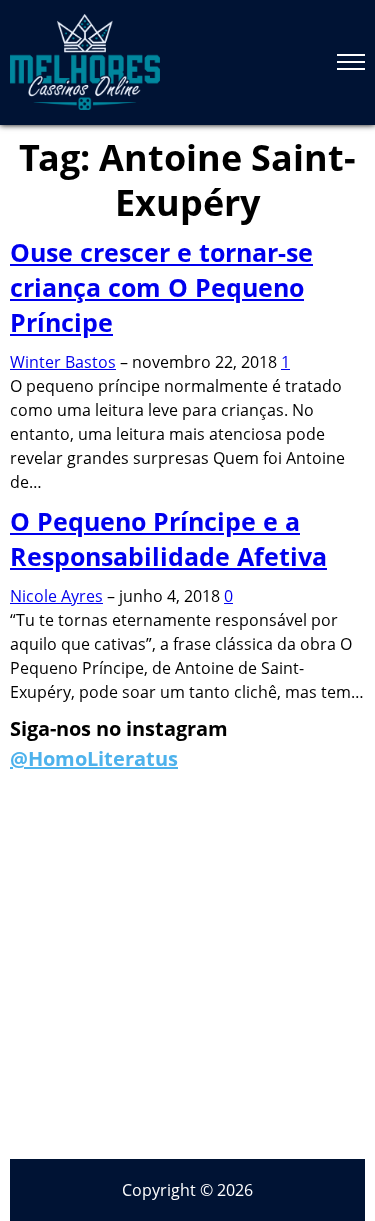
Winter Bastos (63, 362)
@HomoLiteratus (94, 758)
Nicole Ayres (56, 596)
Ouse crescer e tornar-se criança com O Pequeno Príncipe (161, 287)
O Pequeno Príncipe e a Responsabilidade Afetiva (168, 538)
